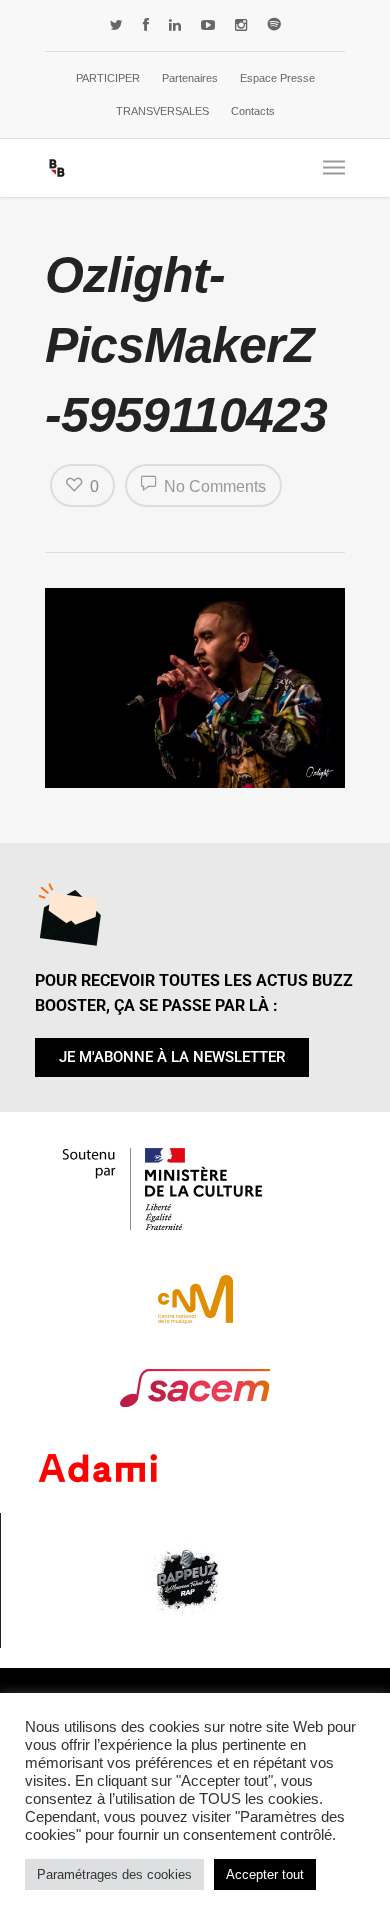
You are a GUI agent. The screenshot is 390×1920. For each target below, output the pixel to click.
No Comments (213, 486)
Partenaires (190, 78)
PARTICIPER (108, 78)
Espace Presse (277, 78)
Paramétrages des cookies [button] (114, 1874)
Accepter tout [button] (265, 1874)
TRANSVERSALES (162, 111)
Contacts (253, 111)
